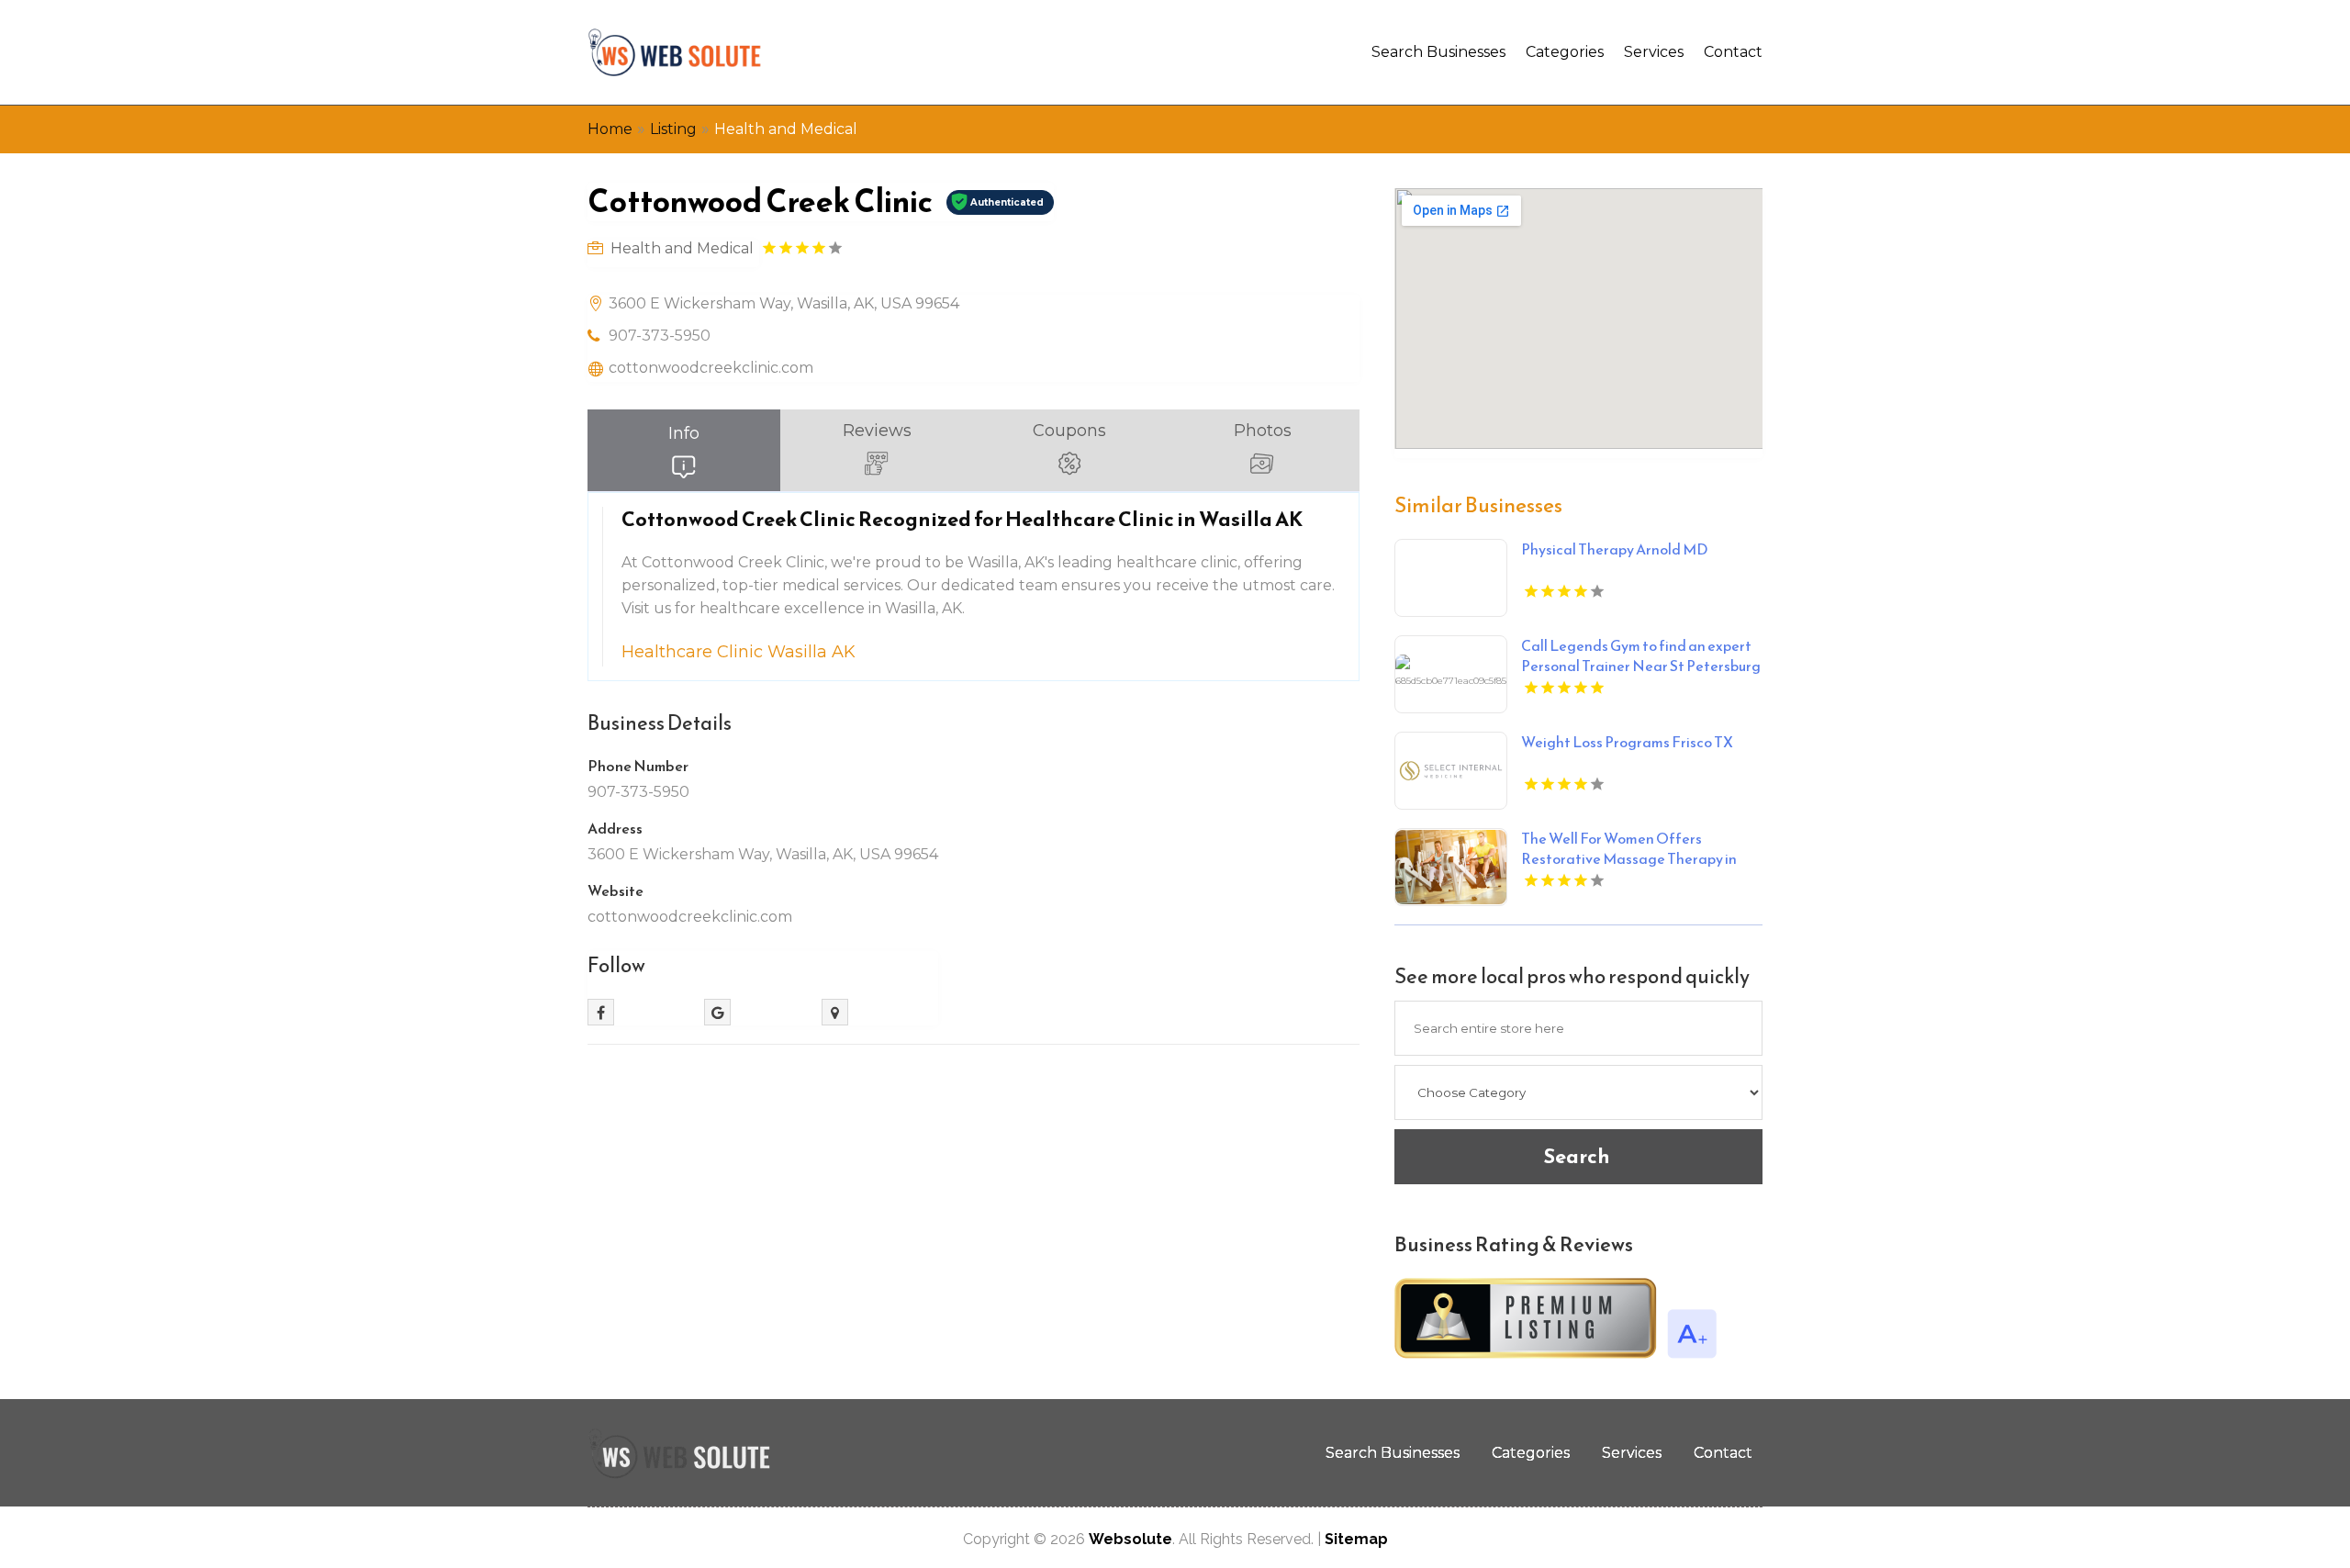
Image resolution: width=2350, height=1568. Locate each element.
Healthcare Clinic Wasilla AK (739, 652)
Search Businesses (1438, 52)
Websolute (1130, 1539)
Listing (673, 129)
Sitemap (1356, 1539)
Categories (1565, 52)
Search (1577, 1156)
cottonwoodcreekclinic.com (711, 368)
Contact (1733, 52)
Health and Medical (786, 129)
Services (1654, 52)
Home (610, 129)
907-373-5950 (660, 336)
